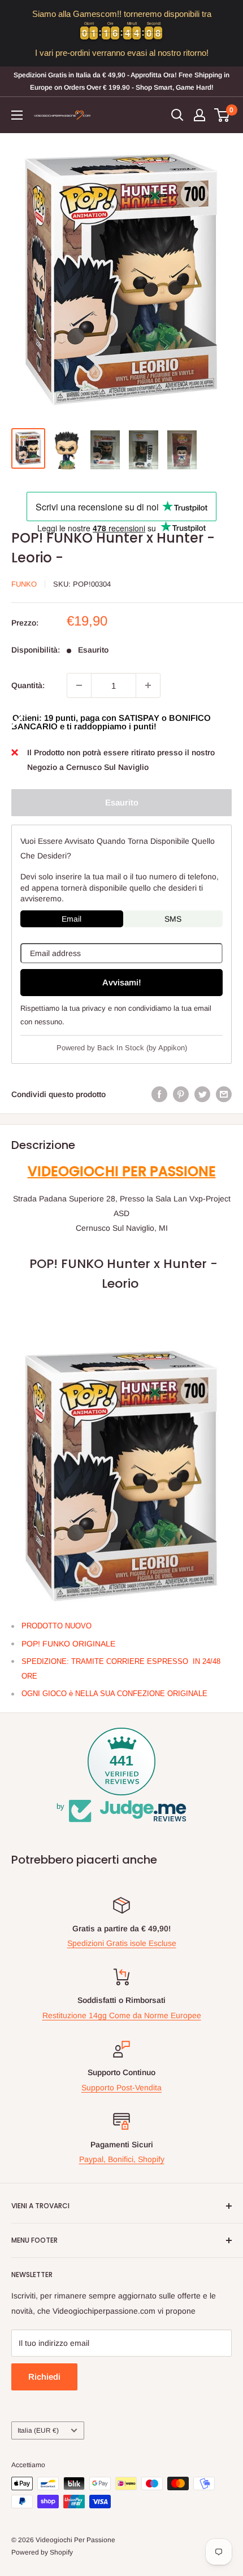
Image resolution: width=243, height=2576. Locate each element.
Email (71, 919)
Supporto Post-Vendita (121, 2088)
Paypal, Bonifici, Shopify (122, 2159)
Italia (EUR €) (38, 2430)
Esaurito (122, 802)
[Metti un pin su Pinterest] (181, 1094)
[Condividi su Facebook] (159, 1094)
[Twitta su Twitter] (202, 1094)
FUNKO (24, 584)
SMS (173, 919)
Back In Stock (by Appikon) (142, 1048)
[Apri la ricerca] (177, 115)
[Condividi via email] (224, 1094)
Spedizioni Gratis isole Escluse (122, 1943)
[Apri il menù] (17, 115)
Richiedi (44, 2377)
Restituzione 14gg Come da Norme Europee (122, 2015)
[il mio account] (199, 115)
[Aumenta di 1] (148, 685)
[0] (222, 115)
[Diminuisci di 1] (79, 685)
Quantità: (28, 685)
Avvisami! (122, 982)
